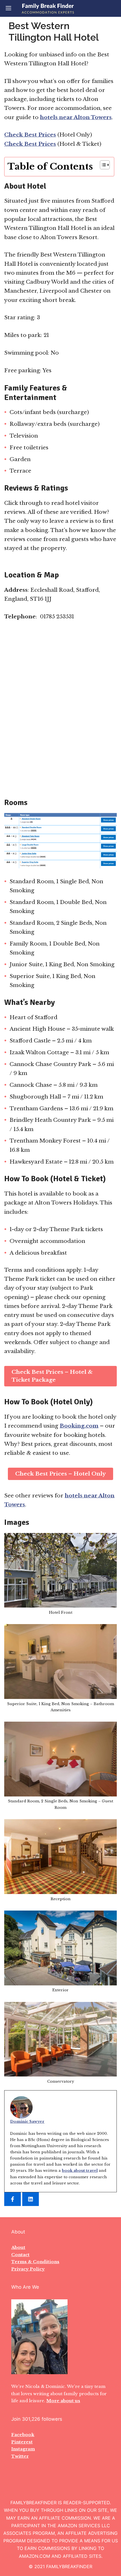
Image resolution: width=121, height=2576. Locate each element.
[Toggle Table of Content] (102, 165)
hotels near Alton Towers (76, 117)
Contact (20, 2255)
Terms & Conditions (35, 2262)
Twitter (20, 2456)
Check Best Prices (30, 135)
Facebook (23, 2435)
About (18, 2247)
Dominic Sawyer (27, 2121)
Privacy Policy (28, 2269)
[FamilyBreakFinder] (48, 8)
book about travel (80, 2171)
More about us (63, 2401)
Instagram (23, 2449)
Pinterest (22, 2442)
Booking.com (79, 1426)
